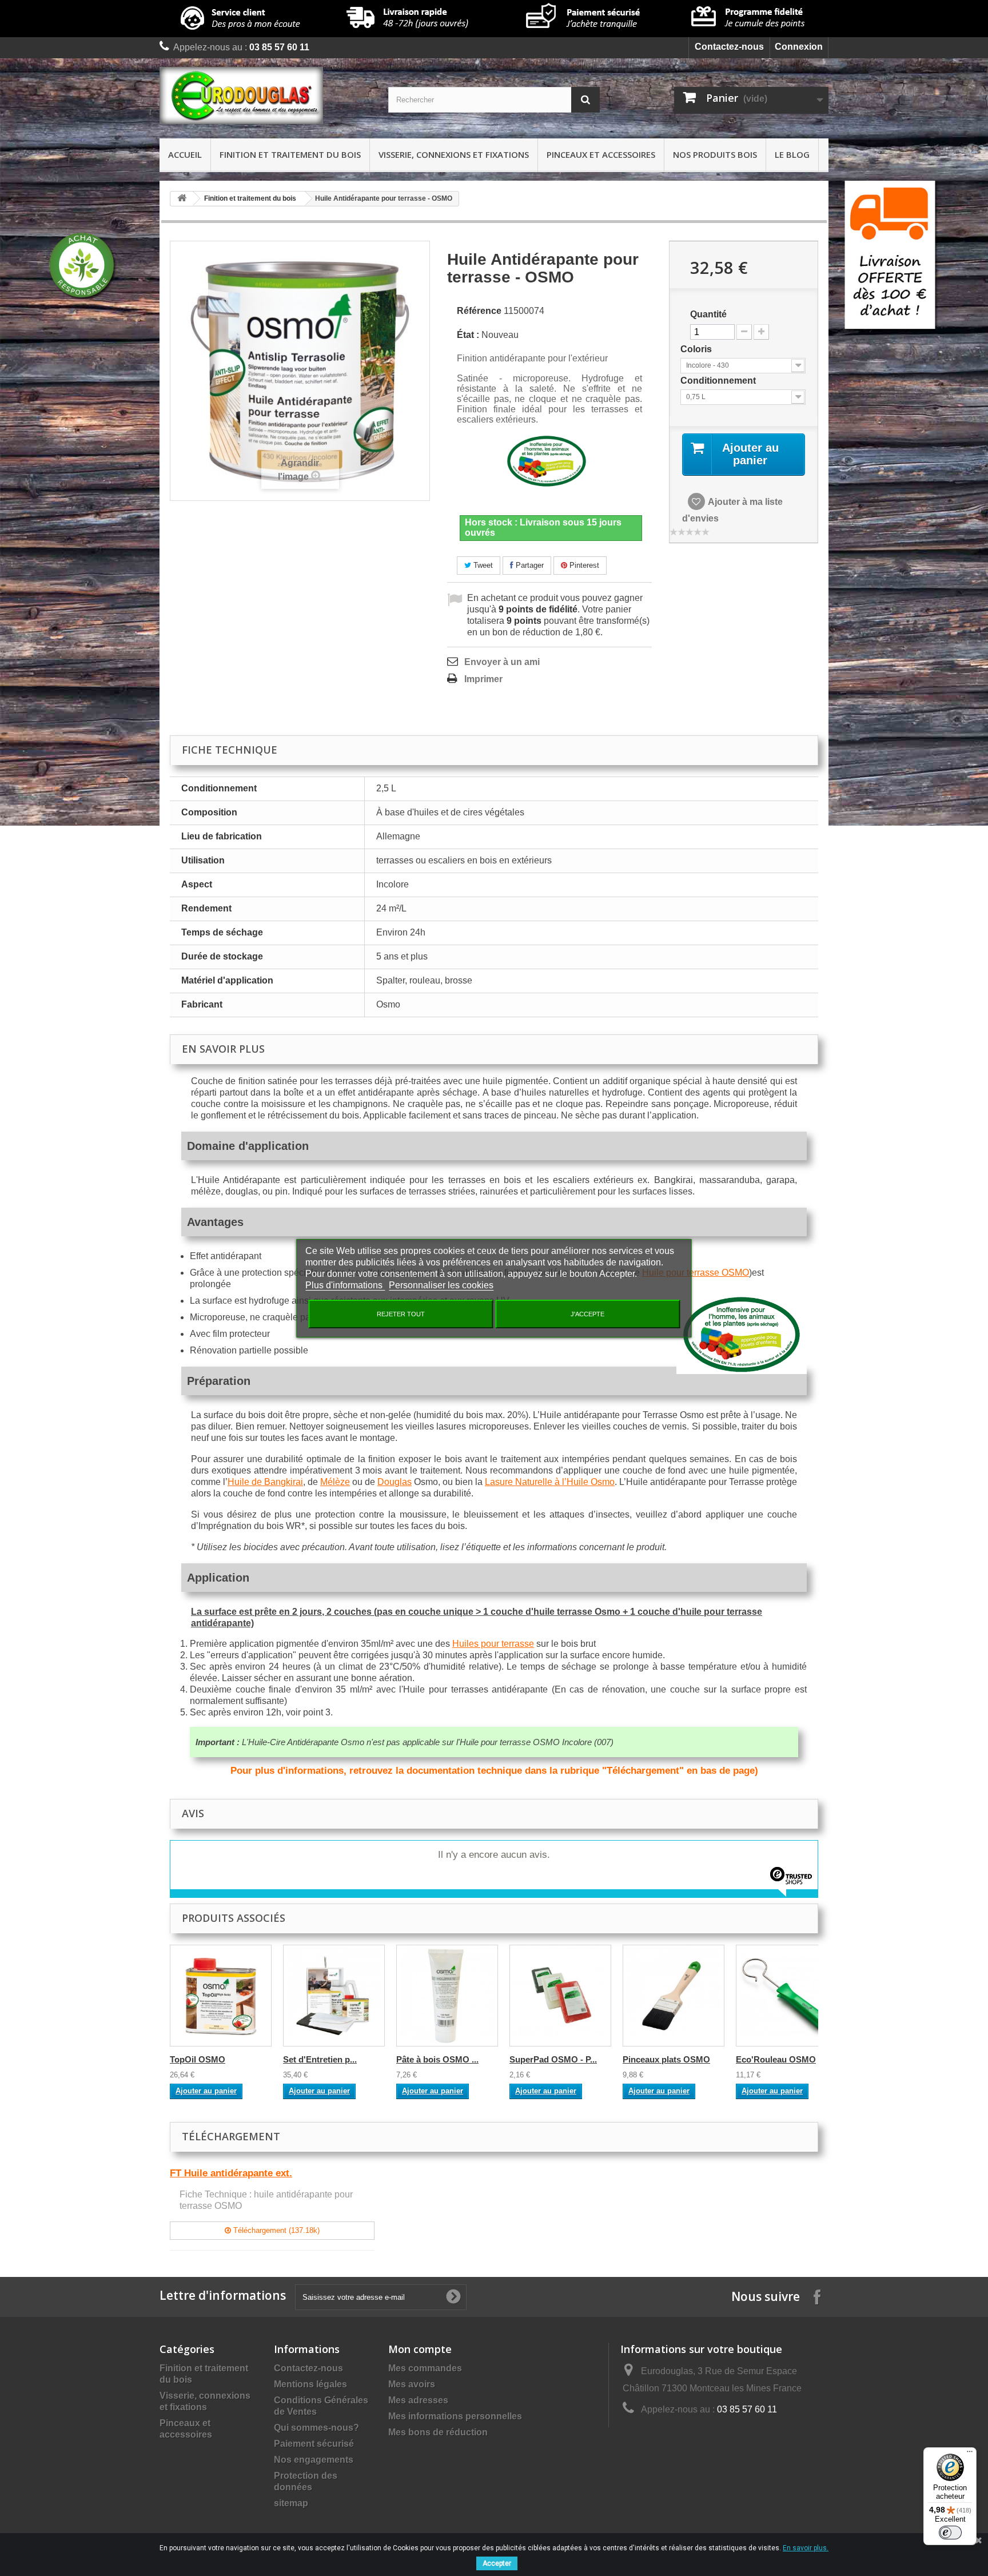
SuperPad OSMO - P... (553, 2059)
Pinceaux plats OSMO (666, 2059)
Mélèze (335, 1482)
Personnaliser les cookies (441, 1285)
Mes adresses (418, 2400)
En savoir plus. (806, 2548)
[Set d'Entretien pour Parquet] (334, 1996)
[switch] (950, 2533)
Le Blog (792, 154)
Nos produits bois (715, 154)
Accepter (497, 2563)
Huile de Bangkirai (265, 1482)
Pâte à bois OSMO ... (437, 2059)
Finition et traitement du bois (290, 154)
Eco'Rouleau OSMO (776, 2059)
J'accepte (587, 1314)
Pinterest (583, 565)
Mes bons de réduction (438, 2432)
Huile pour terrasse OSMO (696, 1273)
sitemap (291, 2503)
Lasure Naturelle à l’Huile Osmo (550, 1482)
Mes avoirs (412, 2384)
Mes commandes (425, 2368)
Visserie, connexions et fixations (454, 154)
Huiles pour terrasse (493, 1644)
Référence (479, 311)
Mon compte (420, 2349)
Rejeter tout (401, 1314)
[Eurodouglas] (265, 95)
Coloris (697, 349)
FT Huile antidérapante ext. (231, 2173)
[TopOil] (221, 1996)
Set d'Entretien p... (320, 2059)
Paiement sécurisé (314, 2444)
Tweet (482, 565)
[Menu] (970, 2454)
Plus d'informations (345, 1285)
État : (468, 335)
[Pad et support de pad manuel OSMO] (560, 1996)
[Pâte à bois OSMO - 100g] (447, 1996)
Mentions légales (310, 2384)
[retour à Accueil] (182, 199)
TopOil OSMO (198, 2059)
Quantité (708, 314)
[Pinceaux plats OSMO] (674, 1996)
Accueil (185, 154)
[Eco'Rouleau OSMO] (787, 1996)
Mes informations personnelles (455, 2416)
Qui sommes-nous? (316, 2428)
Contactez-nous (729, 47)
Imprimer (483, 679)
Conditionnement (719, 381)
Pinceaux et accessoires (601, 154)
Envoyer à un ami (502, 662)
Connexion (799, 47)
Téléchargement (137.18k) (275, 2230)
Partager (529, 565)
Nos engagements (314, 2460)
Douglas (395, 1482)
